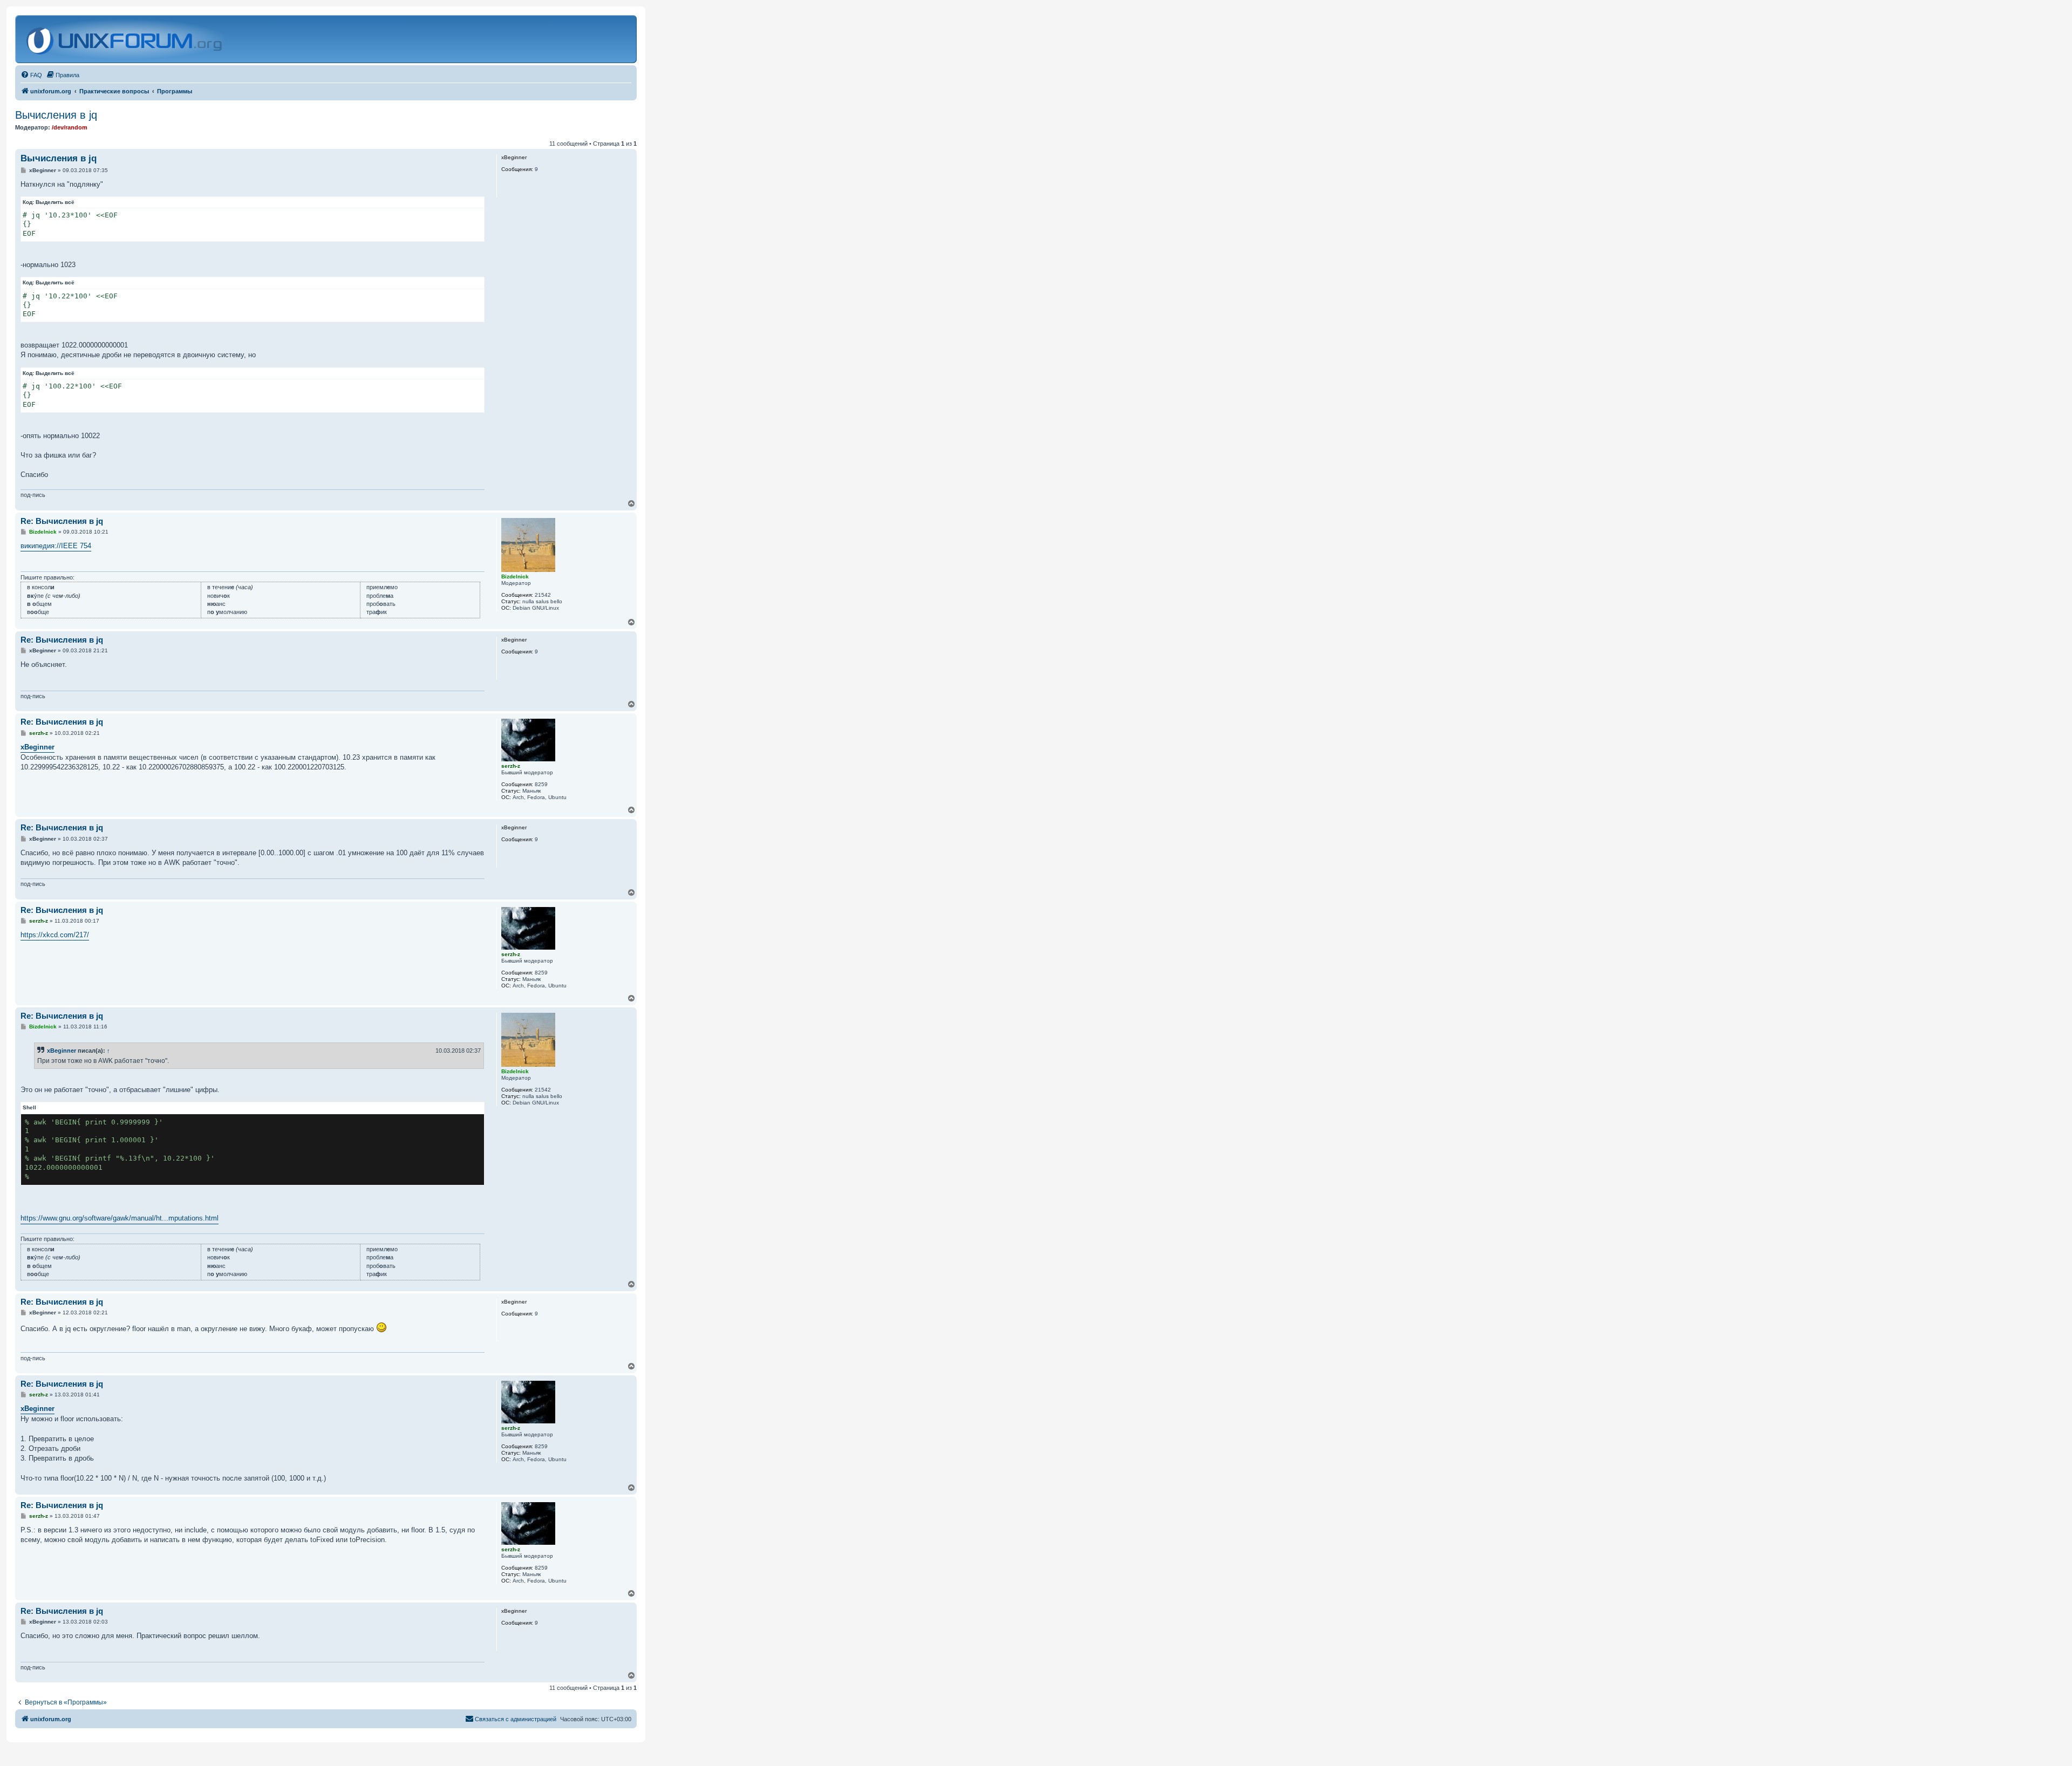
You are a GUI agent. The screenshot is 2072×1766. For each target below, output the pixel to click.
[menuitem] (31, 75)
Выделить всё (55, 202)
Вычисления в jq (56, 115)
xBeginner (38, 747)
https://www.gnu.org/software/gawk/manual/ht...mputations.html (120, 1218)
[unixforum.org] (125, 39)
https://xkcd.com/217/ (55, 935)
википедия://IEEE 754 (56, 546)
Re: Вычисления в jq (62, 521)
